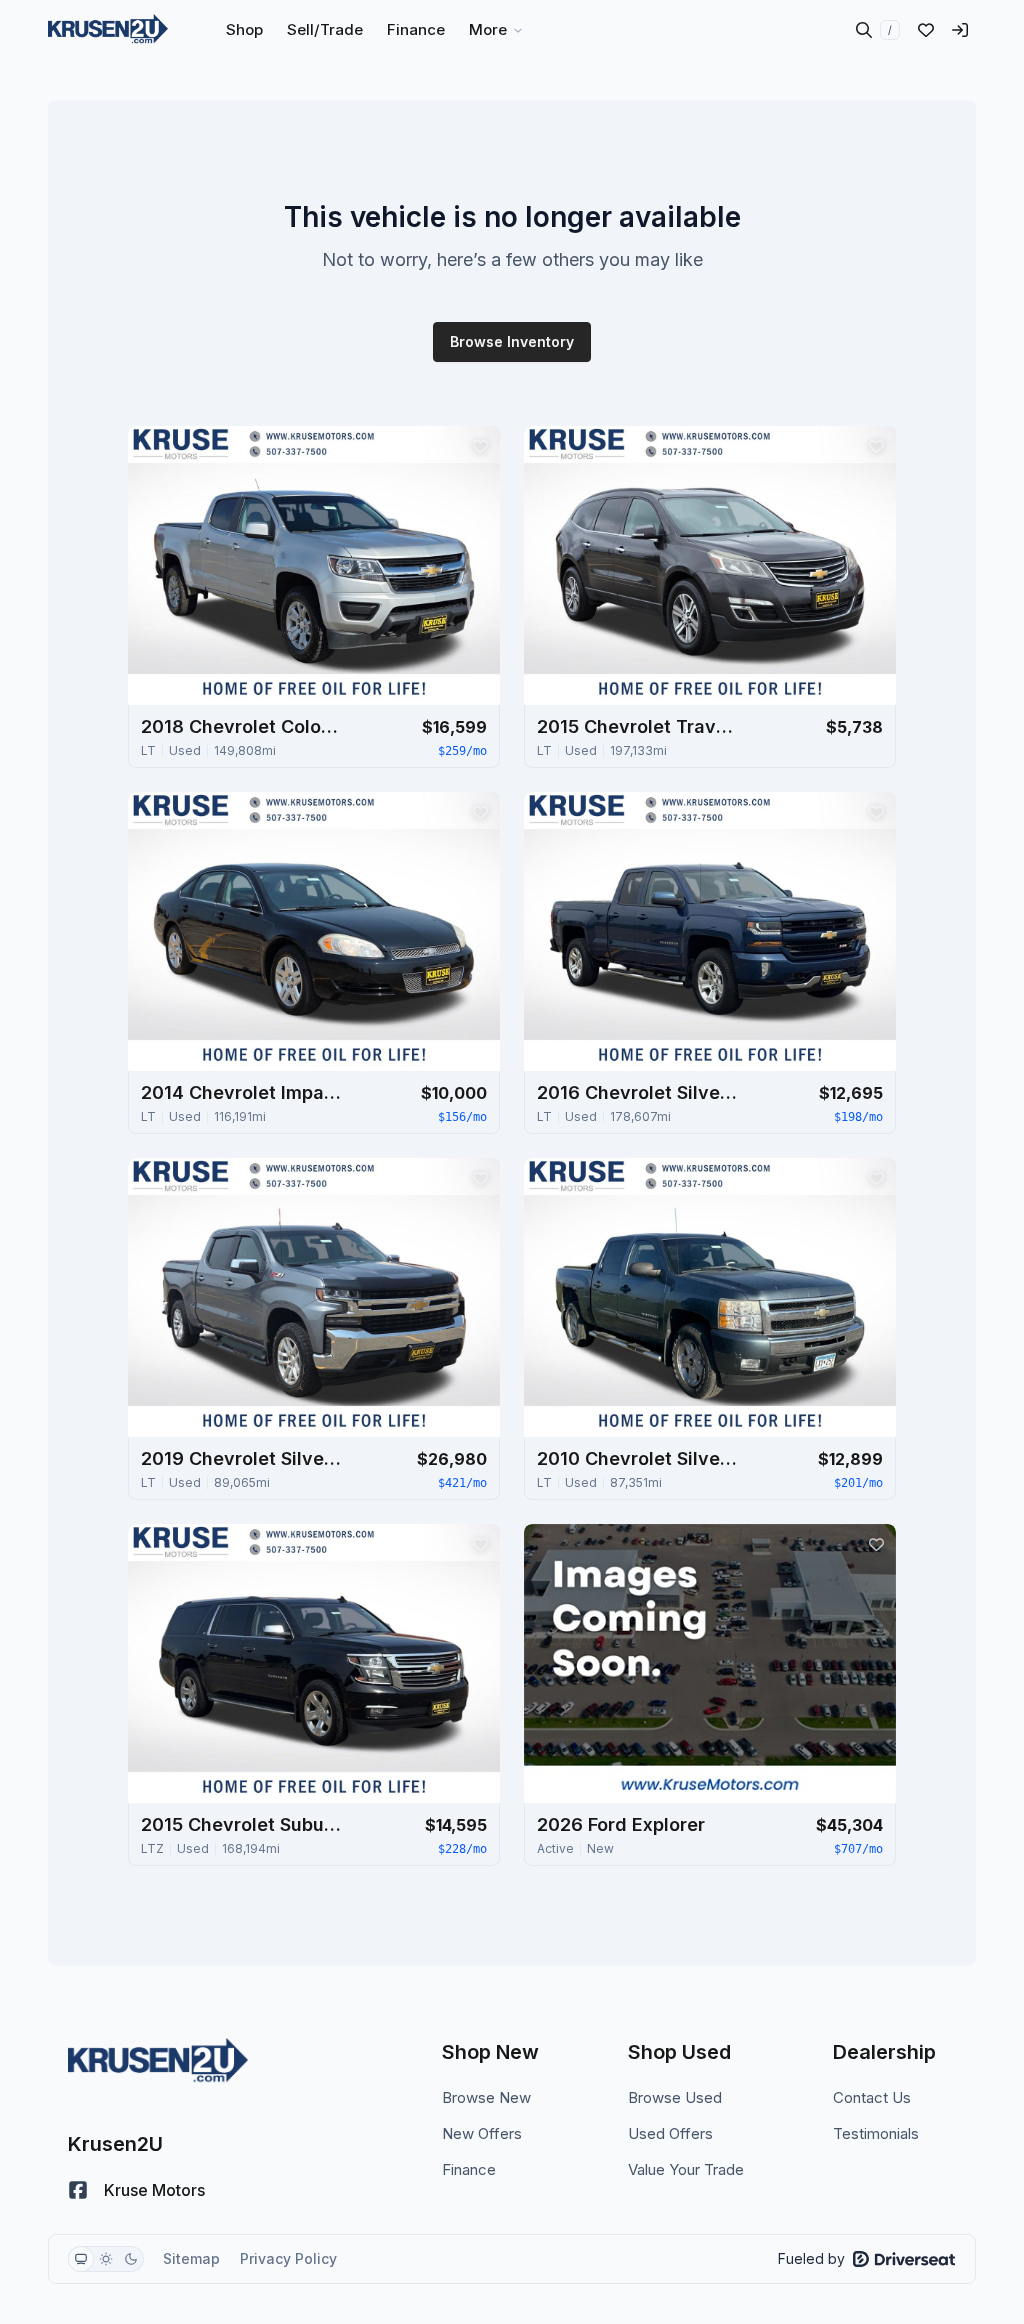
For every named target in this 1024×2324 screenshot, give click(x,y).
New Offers (482, 2133)
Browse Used (675, 2097)
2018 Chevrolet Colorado (241, 726)
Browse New (486, 2097)
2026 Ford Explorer (621, 1824)
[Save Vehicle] (480, 446)
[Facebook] (78, 2190)
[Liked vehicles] (926, 30)
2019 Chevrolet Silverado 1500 (241, 1458)
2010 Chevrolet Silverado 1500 (637, 1458)
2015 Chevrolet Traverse (637, 726)
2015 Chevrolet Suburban (241, 1824)
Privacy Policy (288, 2258)
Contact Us (872, 2097)
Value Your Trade (686, 2169)
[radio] (81, 2259)
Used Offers (670, 2133)
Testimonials (876, 2133)
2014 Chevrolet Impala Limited (241, 1092)
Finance (469, 2169)
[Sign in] (960, 30)
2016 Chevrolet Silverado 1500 (637, 1092)
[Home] (108, 30)
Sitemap (191, 2258)
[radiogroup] (106, 2259)
